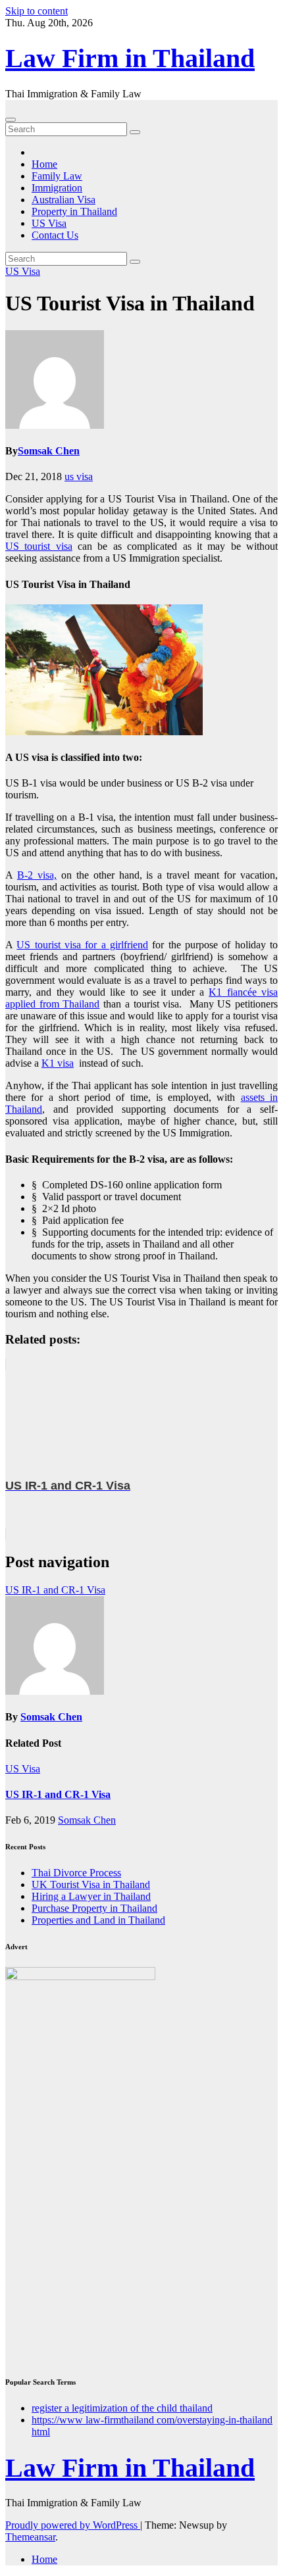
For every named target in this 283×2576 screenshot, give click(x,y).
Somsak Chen (49, 451)
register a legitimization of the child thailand (122, 2408)
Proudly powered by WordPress (73, 2525)
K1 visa (58, 1063)
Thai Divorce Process (76, 1873)
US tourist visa (39, 546)
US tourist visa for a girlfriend (82, 945)
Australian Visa (64, 200)
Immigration (57, 188)
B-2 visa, (37, 875)
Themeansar (30, 2537)
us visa (79, 476)
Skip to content (37, 11)
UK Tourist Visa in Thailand (91, 1884)
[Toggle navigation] (11, 120)
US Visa (49, 223)
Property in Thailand (74, 211)
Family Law (57, 176)
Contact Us (55, 235)
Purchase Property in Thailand (94, 1908)
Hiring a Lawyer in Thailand (91, 1896)
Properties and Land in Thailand (98, 1920)
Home (44, 164)
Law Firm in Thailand (130, 58)
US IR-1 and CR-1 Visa (55, 1590)
